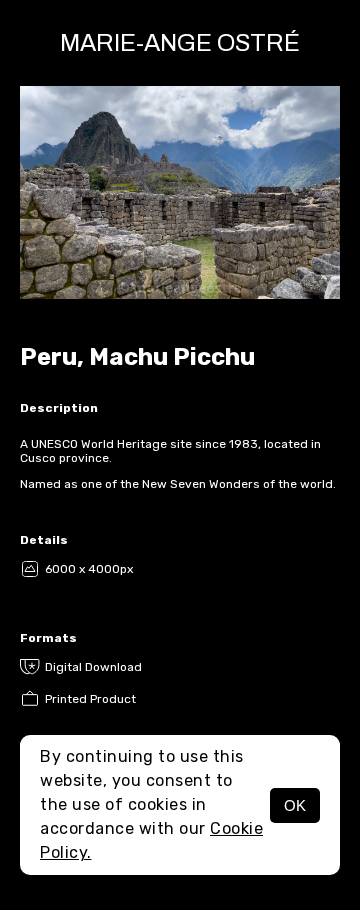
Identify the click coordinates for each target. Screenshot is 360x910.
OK (295, 805)
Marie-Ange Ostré (180, 43)
